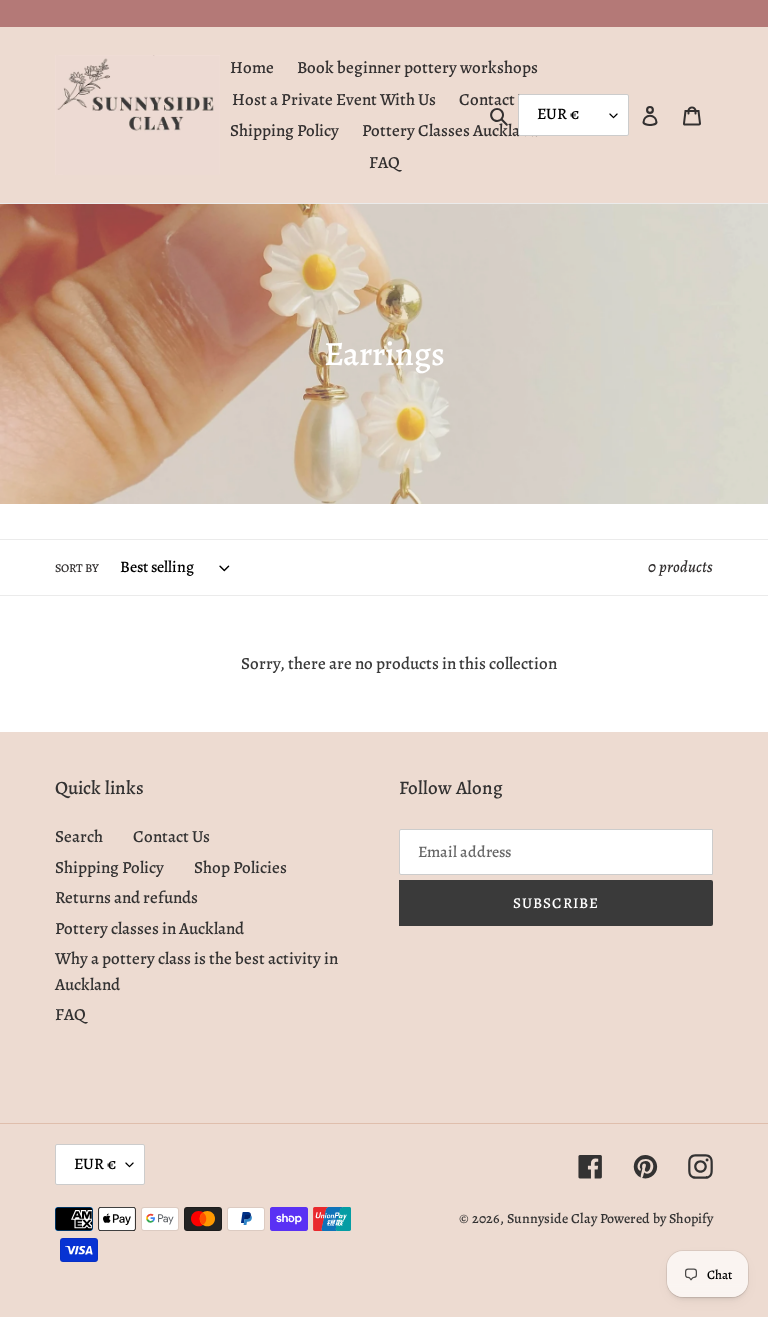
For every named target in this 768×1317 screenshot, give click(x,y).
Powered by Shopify (656, 1218)
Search (79, 836)
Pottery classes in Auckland (149, 928)
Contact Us (171, 836)
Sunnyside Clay (552, 1218)
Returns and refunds (126, 897)
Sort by (77, 568)
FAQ (70, 1014)
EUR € (95, 1164)
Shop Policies (240, 867)
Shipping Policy (109, 867)
